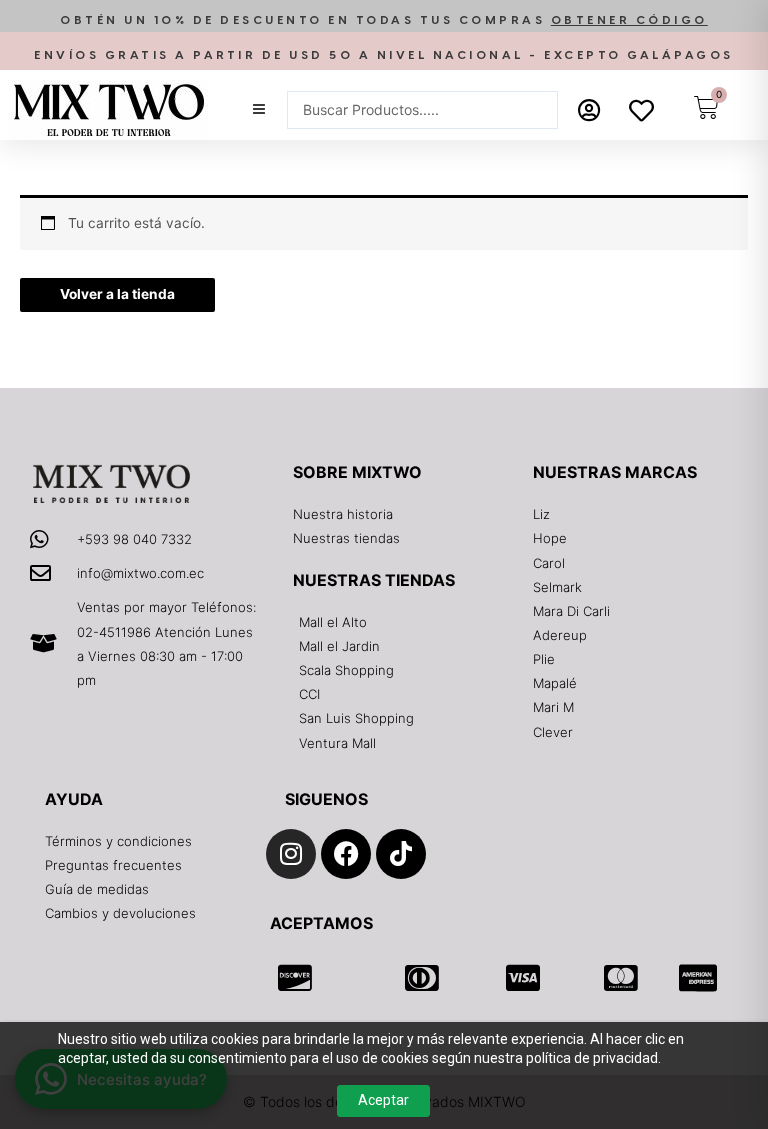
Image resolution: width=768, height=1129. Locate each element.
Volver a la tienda (117, 294)
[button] (384, 20)
